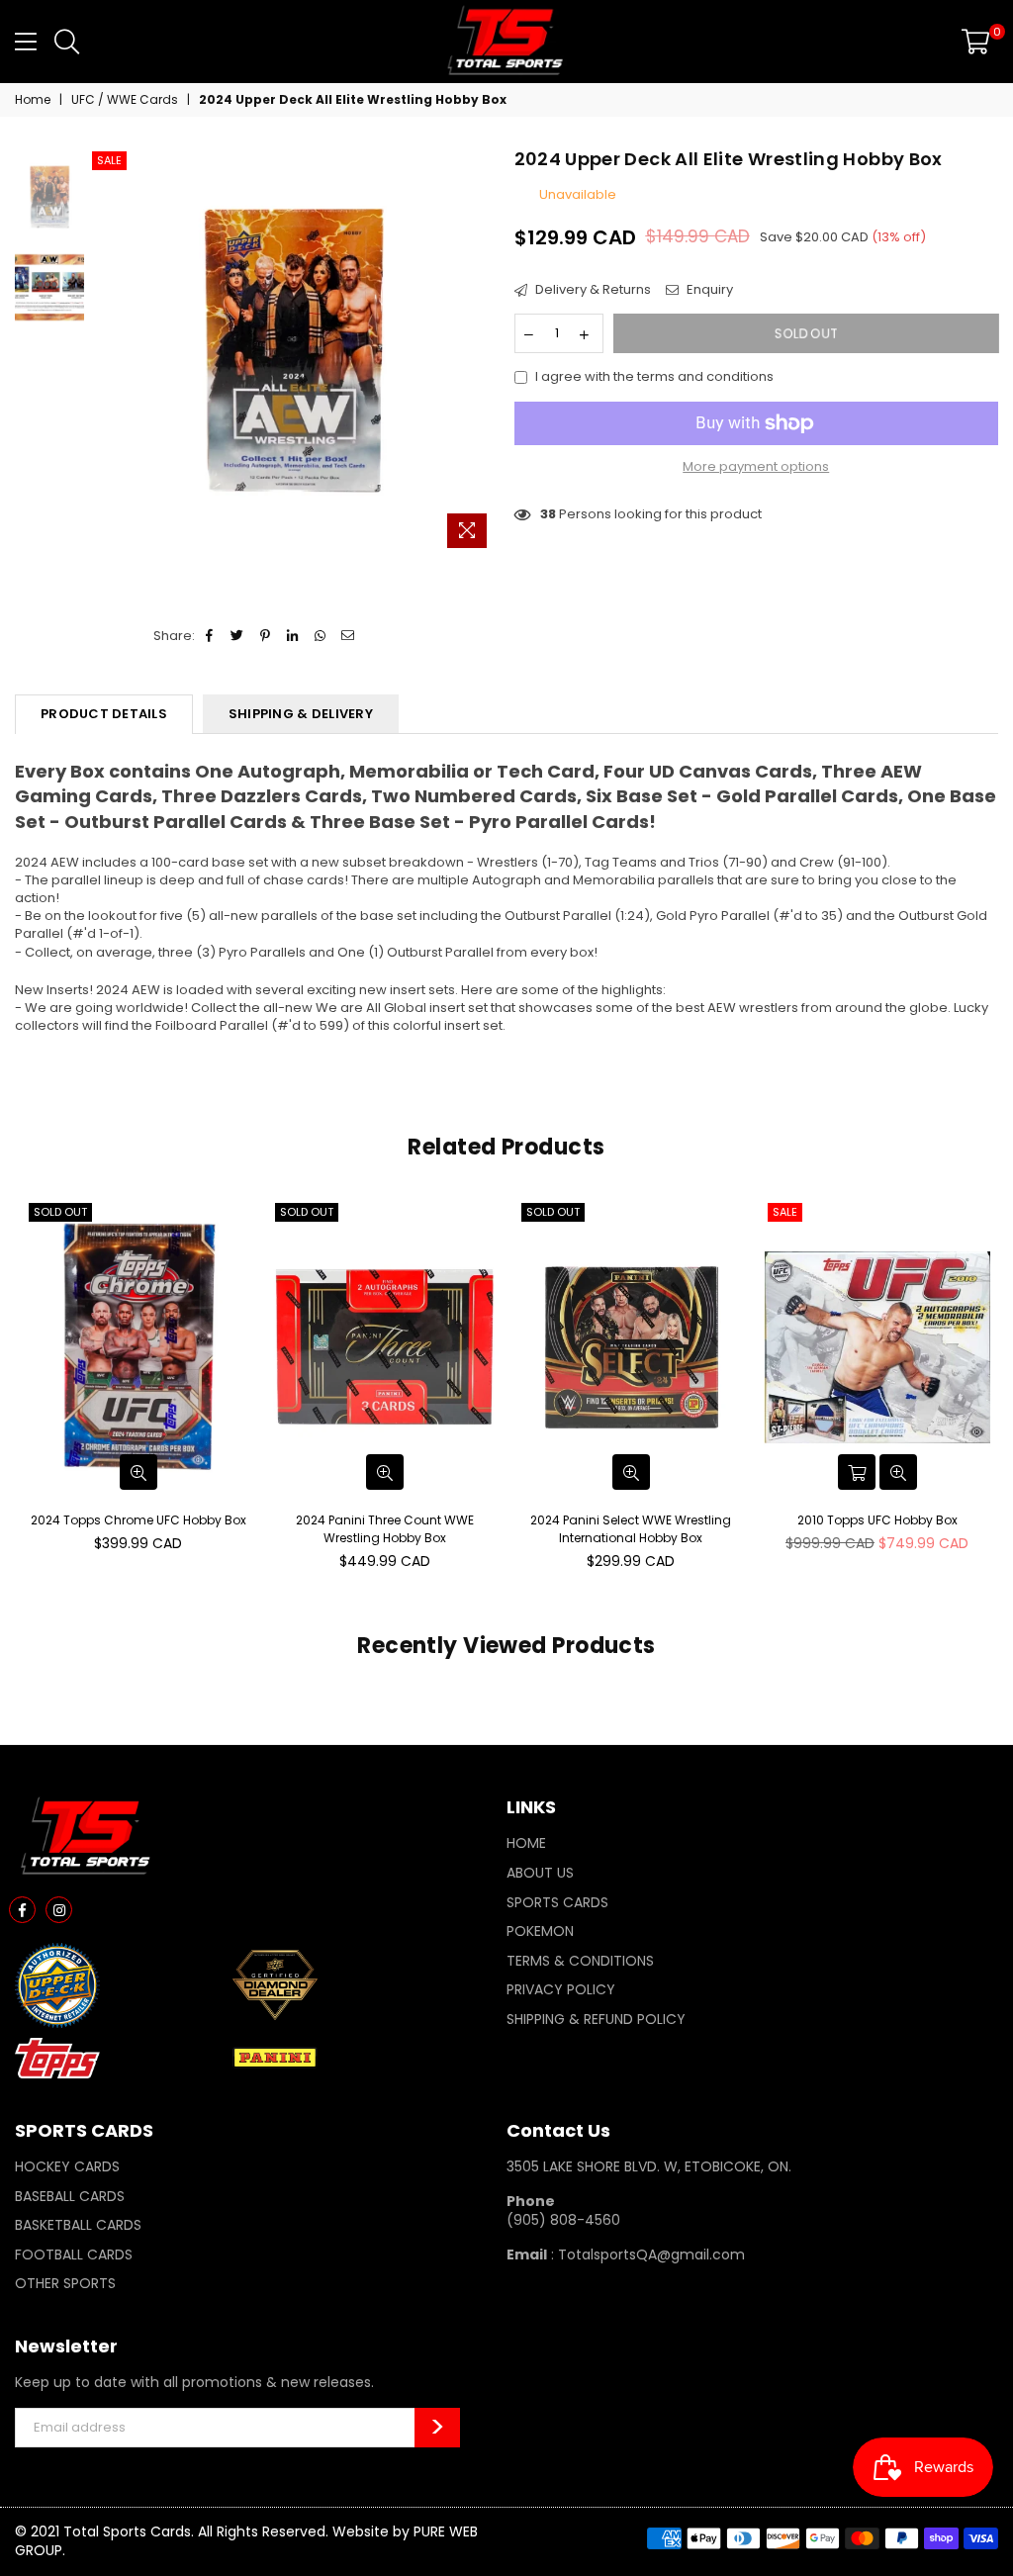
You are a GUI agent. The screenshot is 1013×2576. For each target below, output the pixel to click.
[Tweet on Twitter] (238, 636)
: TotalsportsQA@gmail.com (646, 2254)
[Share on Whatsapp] (321, 636)
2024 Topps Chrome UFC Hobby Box (138, 1520)
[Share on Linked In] (293, 636)
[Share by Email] (349, 636)
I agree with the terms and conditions (654, 377)
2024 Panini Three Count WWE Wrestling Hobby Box (385, 1529)
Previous (104, 352)
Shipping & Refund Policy (596, 2019)
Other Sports (65, 2283)
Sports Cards (557, 1902)
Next (482, 352)
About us (540, 1873)
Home (33, 100)
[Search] (67, 42)
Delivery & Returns (592, 290)
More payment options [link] (756, 467)
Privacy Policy (561, 1989)
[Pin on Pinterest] (266, 636)
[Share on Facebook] (210, 636)
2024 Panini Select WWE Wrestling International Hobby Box (631, 1529)
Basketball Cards (78, 2225)
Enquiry (708, 290)
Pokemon (540, 1931)
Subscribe (437, 2428)
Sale (109, 160)
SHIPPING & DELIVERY (301, 714)
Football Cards (74, 2254)
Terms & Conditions (580, 1961)
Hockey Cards (67, 2166)
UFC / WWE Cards (125, 100)
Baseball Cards (70, 2196)
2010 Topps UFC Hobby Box (877, 1520)
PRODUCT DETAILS (104, 714)
